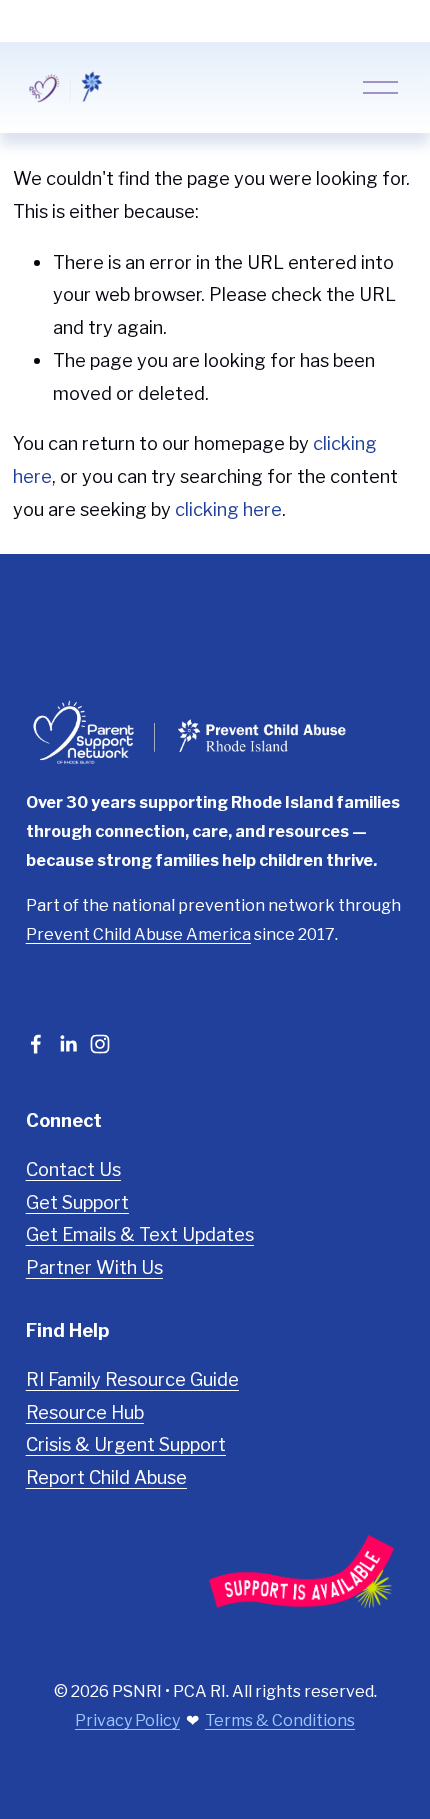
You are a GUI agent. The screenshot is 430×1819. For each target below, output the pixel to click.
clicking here (228, 509)
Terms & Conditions (280, 1720)
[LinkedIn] (68, 1044)
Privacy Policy (127, 1720)
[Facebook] (36, 1044)
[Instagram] (100, 1044)
